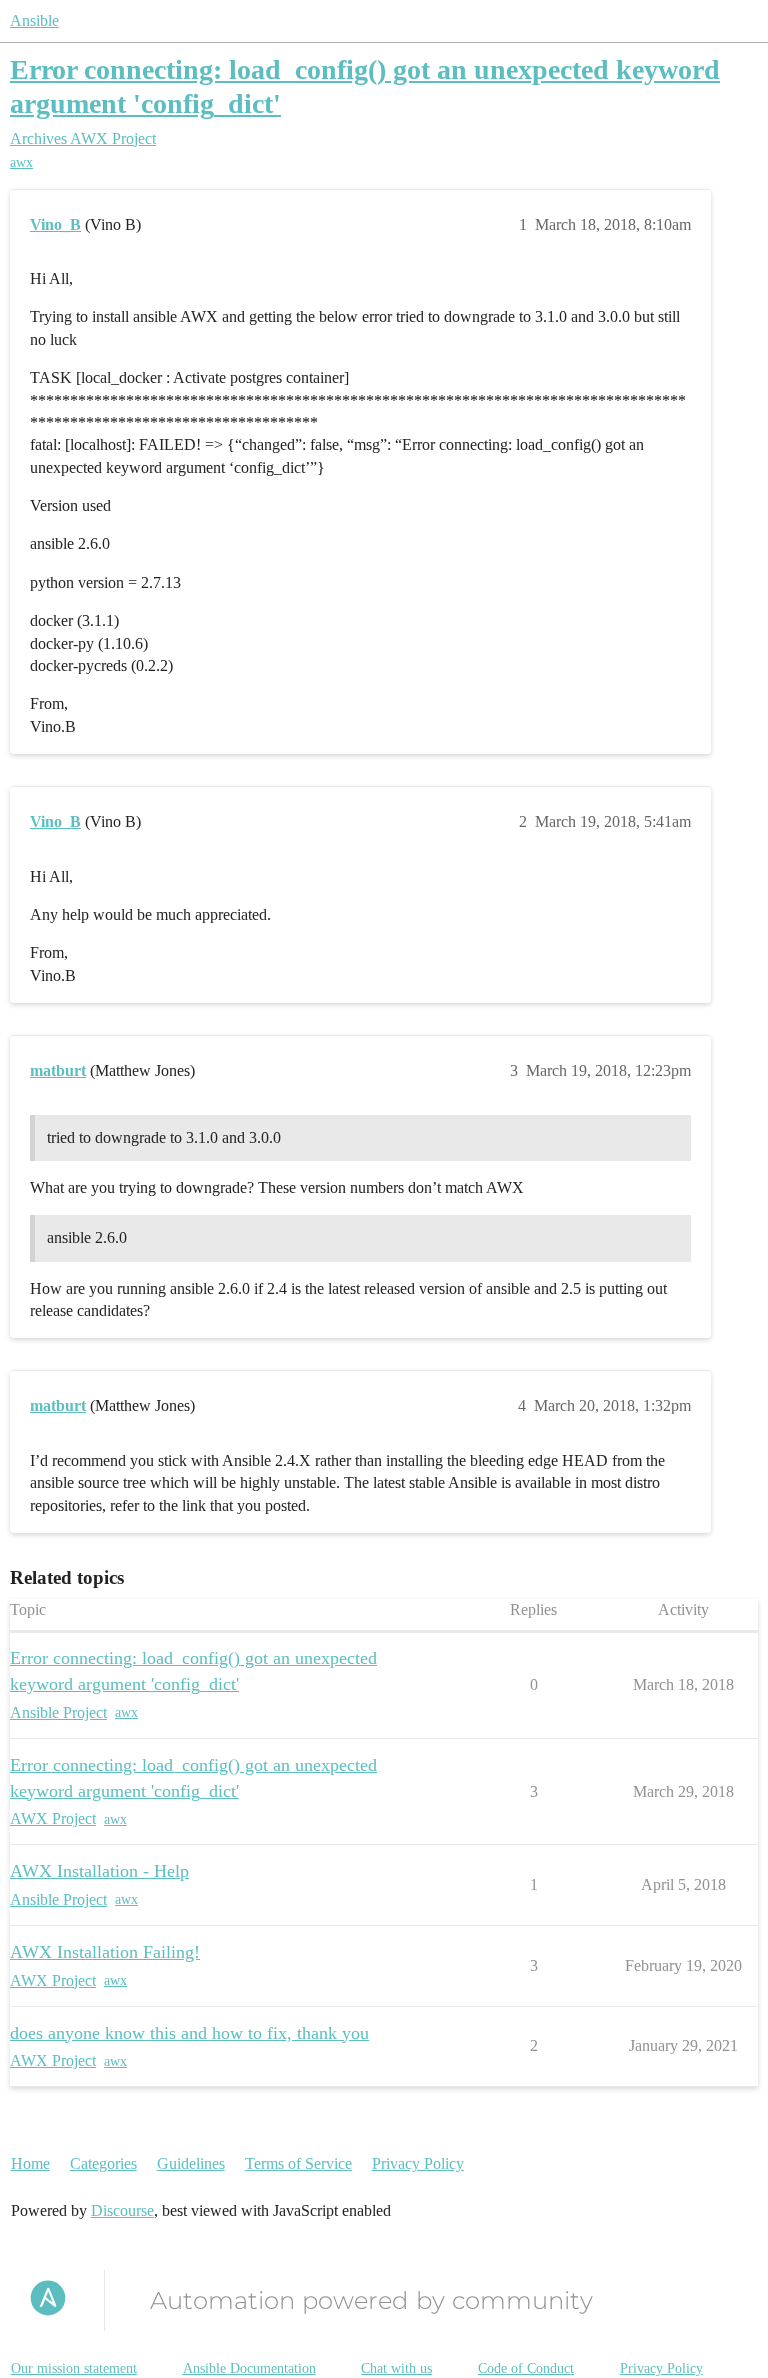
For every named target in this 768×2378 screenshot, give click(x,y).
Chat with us (396, 2368)
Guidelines (191, 2163)
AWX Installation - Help (99, 1871)
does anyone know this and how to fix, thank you (189, 2033)
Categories (103, 2163)
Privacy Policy (418, 2163)
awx (21, 162)
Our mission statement (74, 2368)
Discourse (122, 2210)
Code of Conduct (526, 2368)
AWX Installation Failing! (105, 1952)
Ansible (34, 20)
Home (30, 2163)
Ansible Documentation (249, 2368)
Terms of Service (298, 2163)
